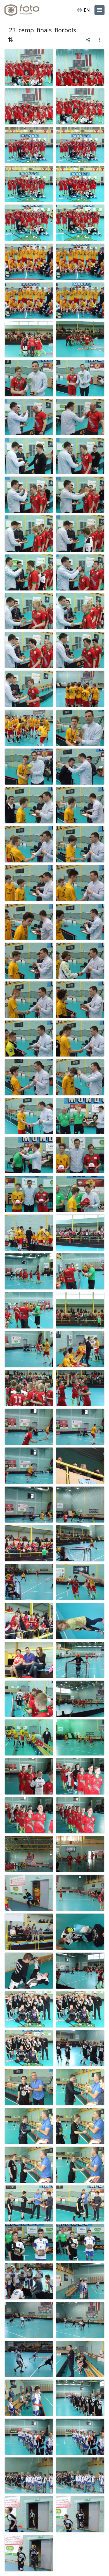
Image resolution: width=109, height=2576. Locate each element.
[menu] (99, 10)
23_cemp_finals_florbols (42, 30)
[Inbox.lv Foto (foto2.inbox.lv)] (27, 10)
